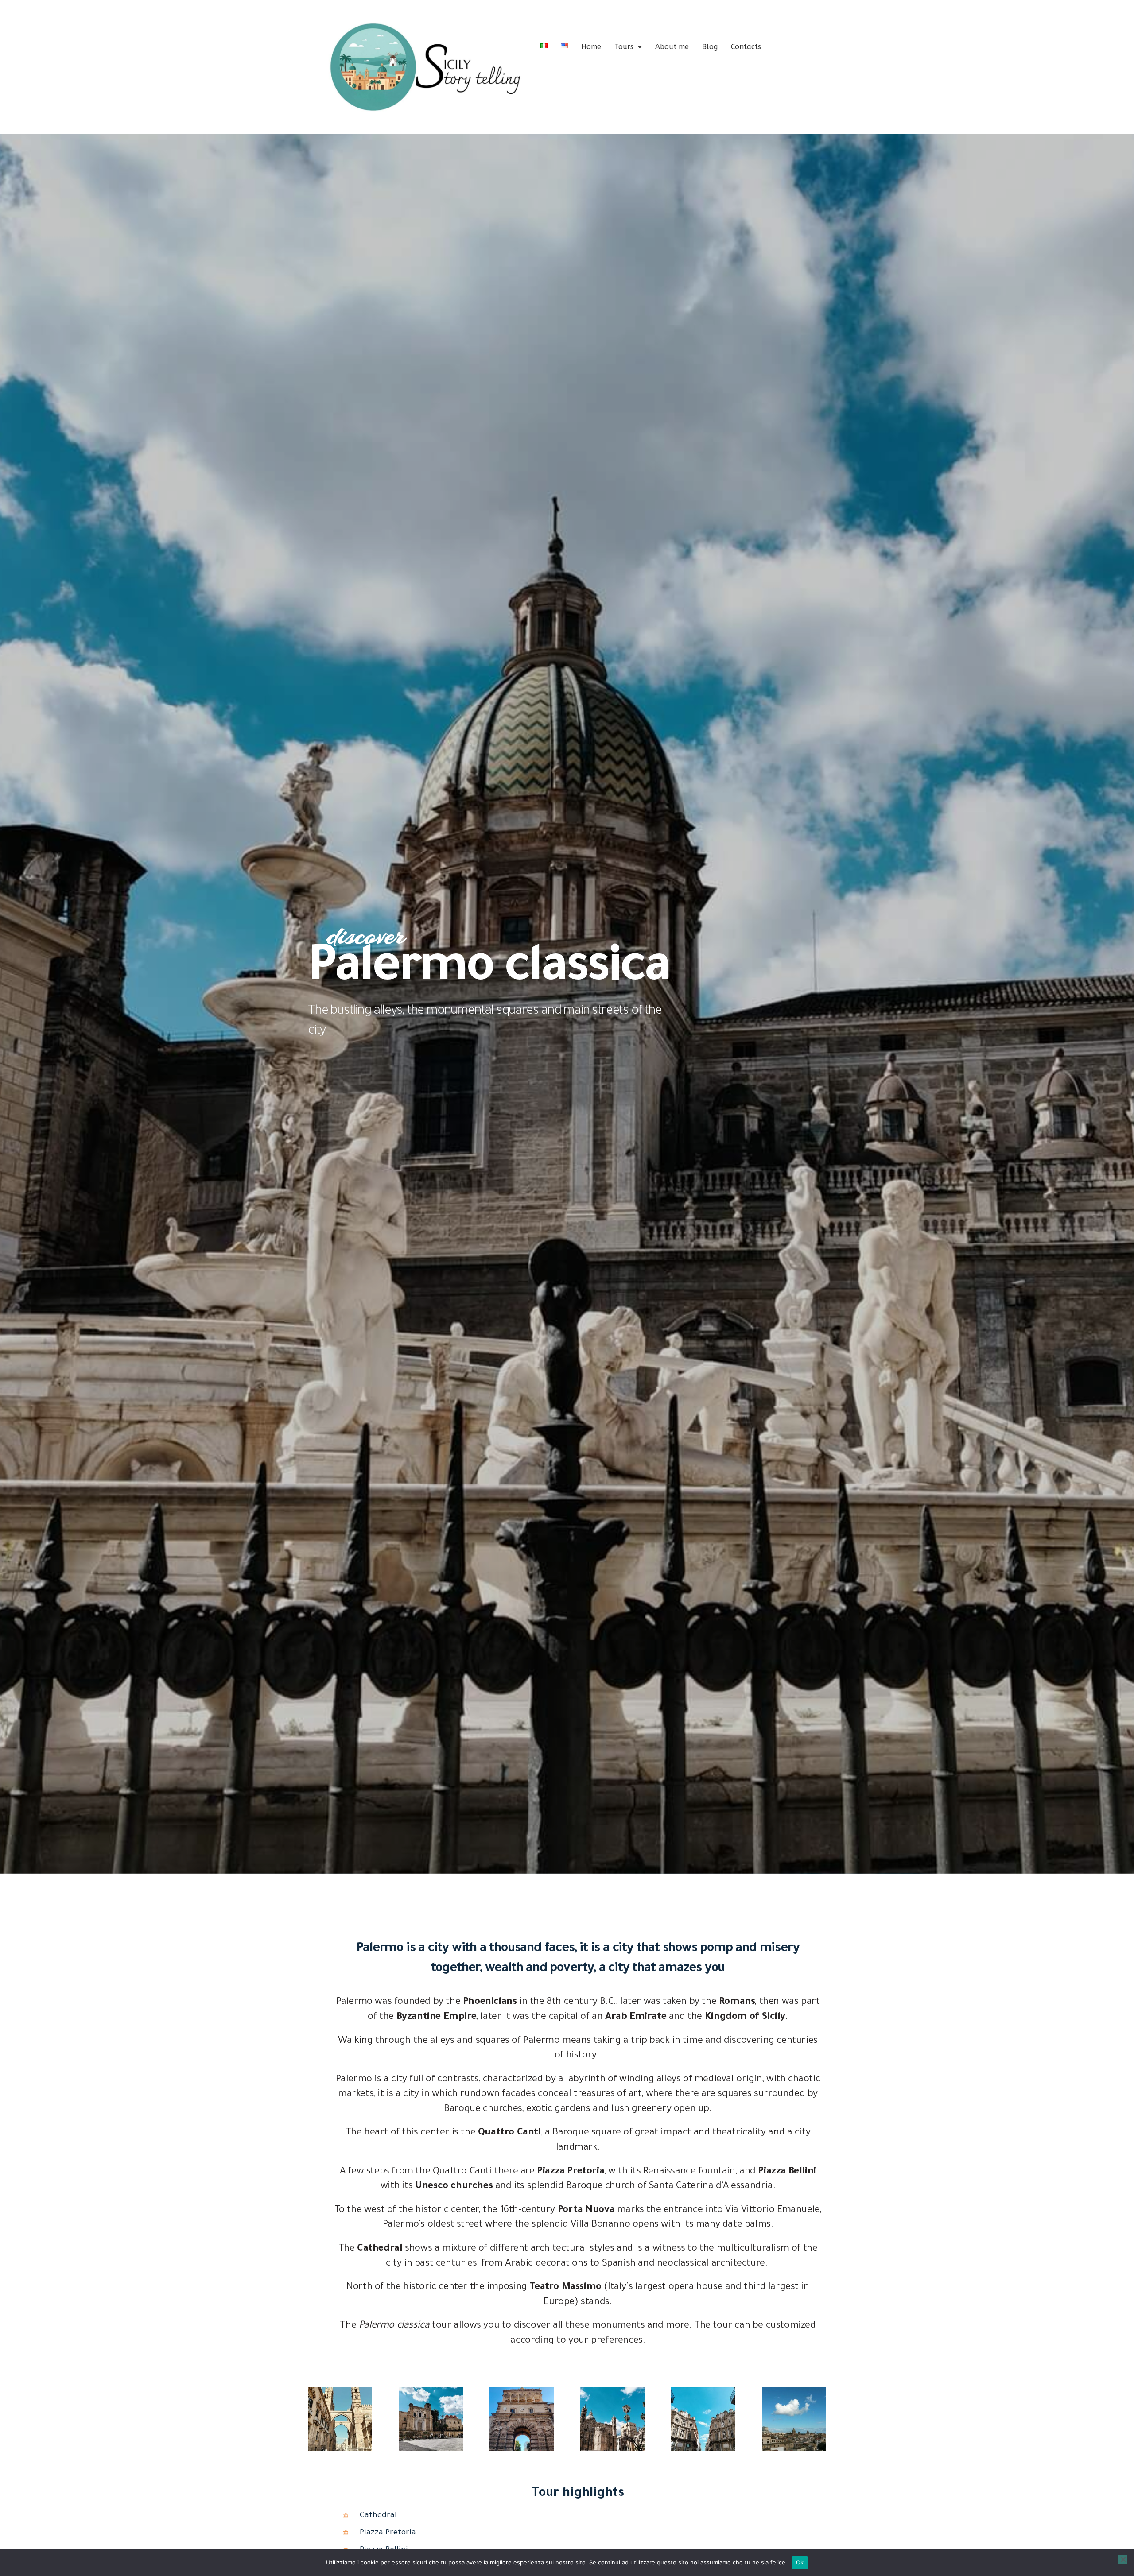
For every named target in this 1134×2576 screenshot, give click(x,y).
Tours (624, 47)
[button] (628, 47)
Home (591, 47)
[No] (1123, 2559)
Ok (800, 2562)
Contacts (746, 47)
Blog (710, 47)
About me (672, 47)
